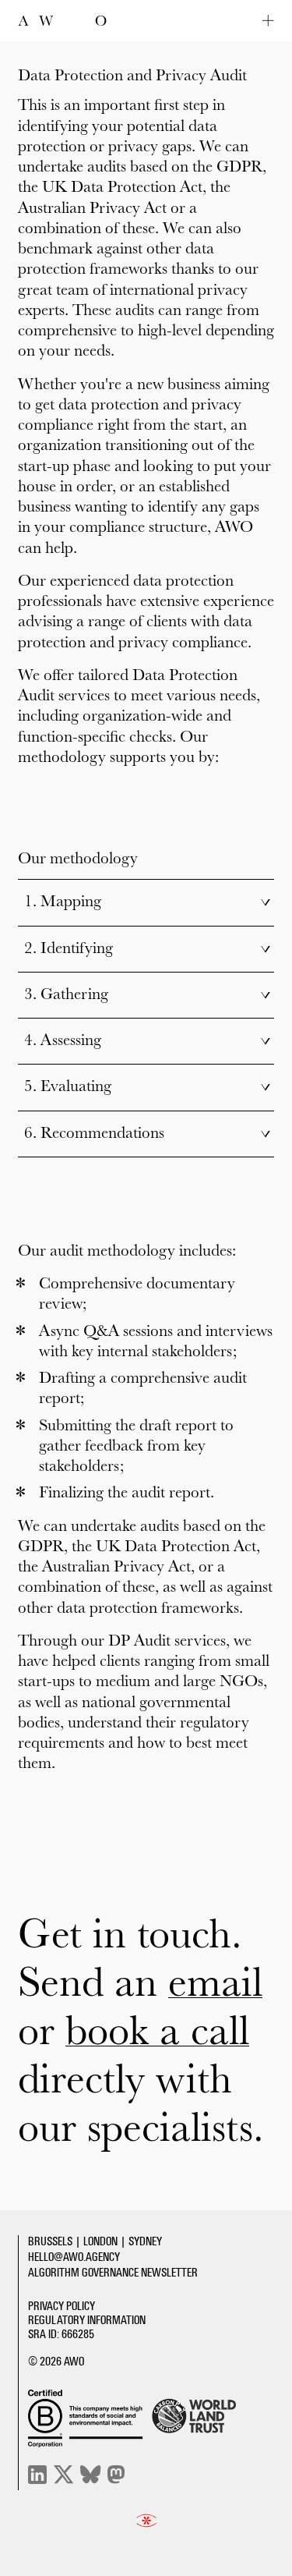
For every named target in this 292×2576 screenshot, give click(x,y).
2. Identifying (148, 949)
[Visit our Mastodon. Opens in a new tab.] (116, 2475)
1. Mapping (148, 902)
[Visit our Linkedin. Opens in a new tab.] (37, 2475)
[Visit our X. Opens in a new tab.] (63, 2475)
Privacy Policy (62, 2308)
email (215, 1985)
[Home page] (62, 21)
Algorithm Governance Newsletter (113, 2274)
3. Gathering (148, 995)
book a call (157, 2033)
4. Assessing (148, 1041)
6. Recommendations (148, 1134)
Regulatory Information (87, 2322)
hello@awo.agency (74, 2259)
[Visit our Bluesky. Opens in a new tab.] (91, 2475)
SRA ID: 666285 (61, 2336)
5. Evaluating (148, 1087)
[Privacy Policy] (146, 2521)
